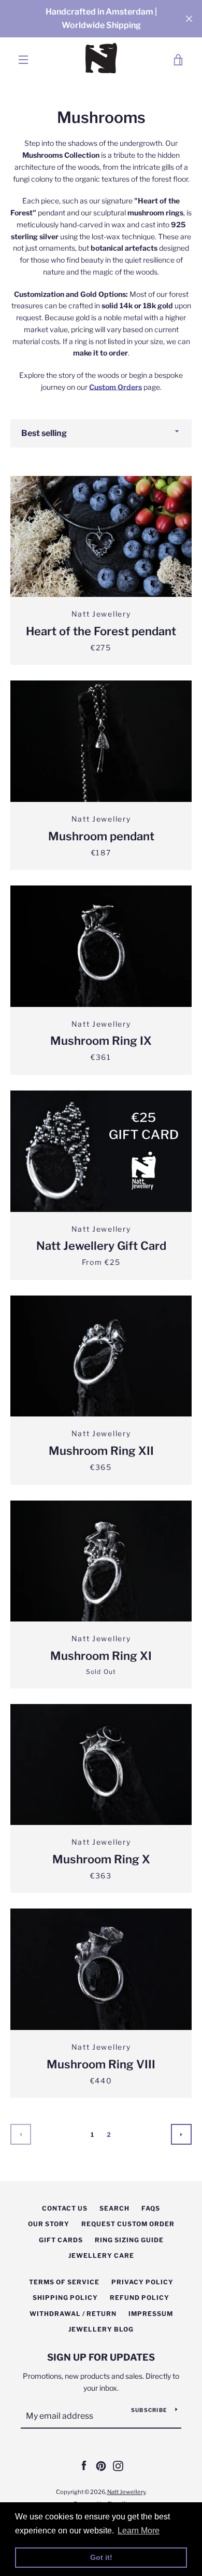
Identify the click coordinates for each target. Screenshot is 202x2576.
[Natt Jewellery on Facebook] (84, 2465)
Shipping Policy (65, 2298)
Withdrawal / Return (73, 2314)
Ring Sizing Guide (129, 2240)
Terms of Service (64, 2282)
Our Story (49, 2224)
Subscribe (149, 2410)
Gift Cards (61, 2240)
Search (114, 2208)
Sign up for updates (101, 2357)
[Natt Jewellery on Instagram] (118, 2465)
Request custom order (128, 2224)
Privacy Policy (142, 2282)
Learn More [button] (139, 2531)
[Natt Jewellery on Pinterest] (101, 2465)
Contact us (65, 2208)
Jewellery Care (101, 2255)
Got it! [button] (101, 2557)
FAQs (151, 2208)
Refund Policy (140, 2298)
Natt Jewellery (126, 2492)
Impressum (151, 2314)
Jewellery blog (101, 2329)
